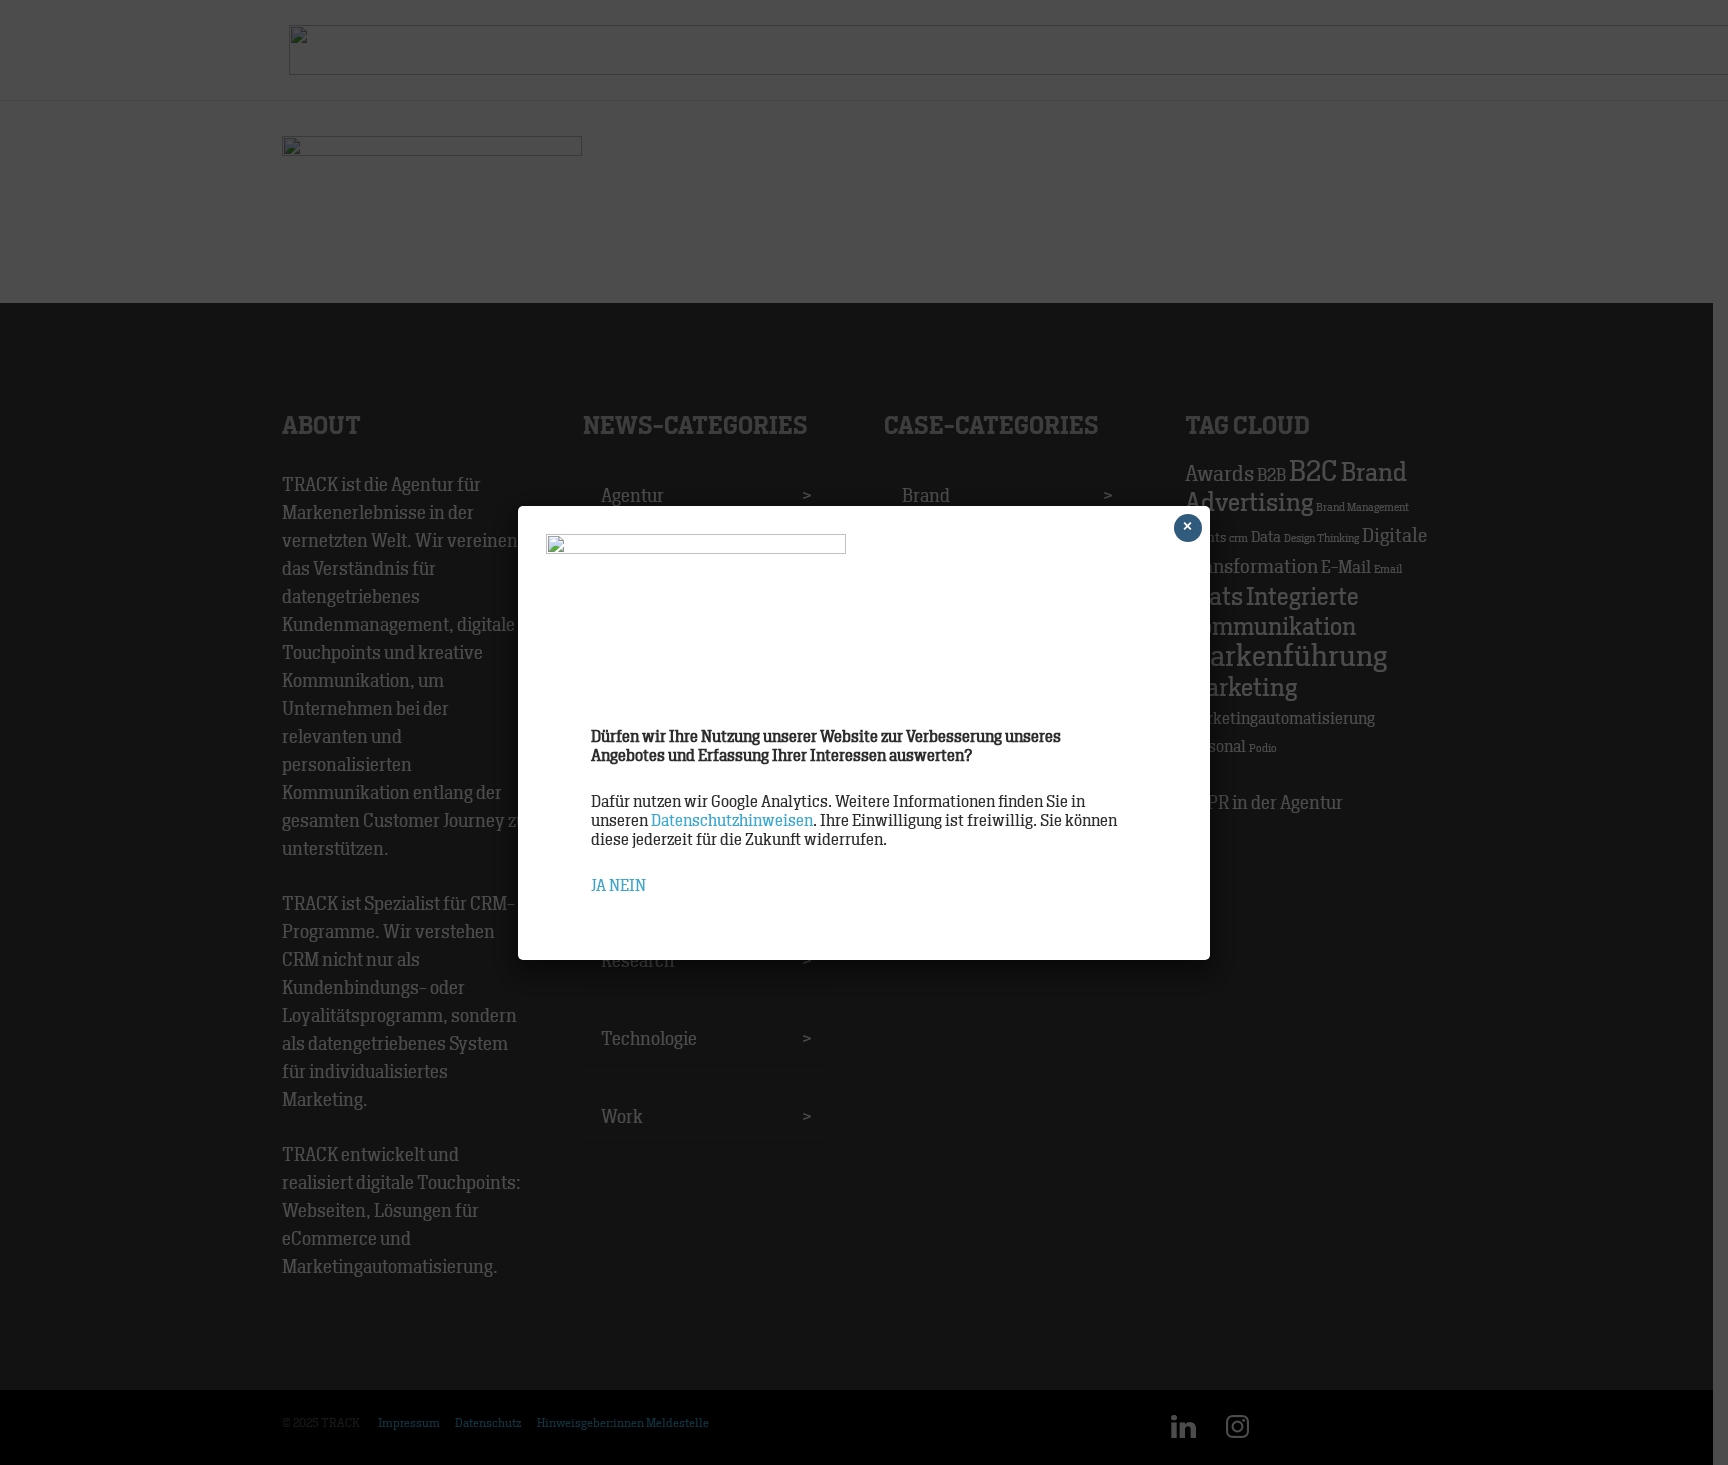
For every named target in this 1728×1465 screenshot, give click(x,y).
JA (598, 886)
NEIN (627, 886)
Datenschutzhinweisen (732, 821)
